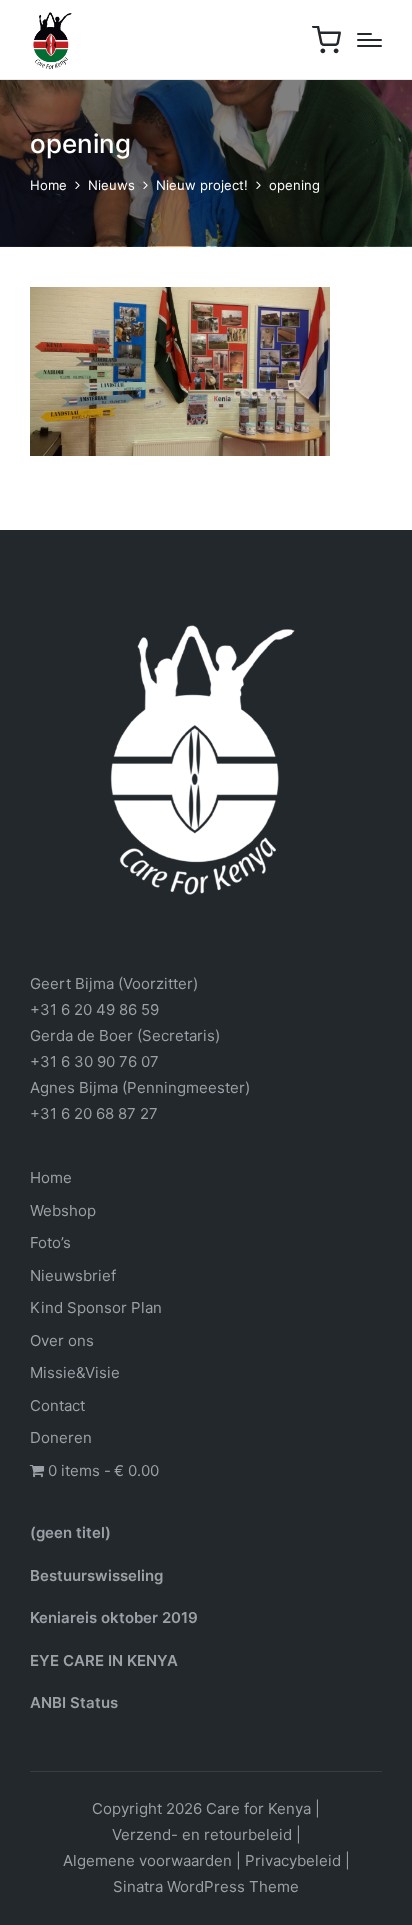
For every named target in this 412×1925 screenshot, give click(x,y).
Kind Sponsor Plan (96, 1307)
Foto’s (50, 1242)
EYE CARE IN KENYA (104, 1660)
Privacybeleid (293, 1860)
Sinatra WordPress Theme (206, 1886)
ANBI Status (74, 1702)
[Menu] (369, 40)
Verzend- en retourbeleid (202, 1834)
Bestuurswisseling (96, 1575)
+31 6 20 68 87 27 (94, 1113)
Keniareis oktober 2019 (114, 1617)
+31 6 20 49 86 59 (94, 1009)
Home (51, 1177)
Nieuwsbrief (73, 1275)
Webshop (63, 1210)
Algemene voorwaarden (147, 1860)
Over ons (62, 1340)
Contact (57, 1405)
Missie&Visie (75, 1372)
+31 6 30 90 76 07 (94, 1061)
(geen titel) (70, 1532)
